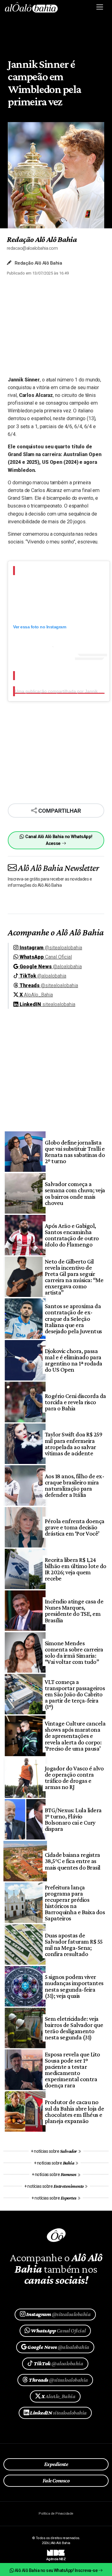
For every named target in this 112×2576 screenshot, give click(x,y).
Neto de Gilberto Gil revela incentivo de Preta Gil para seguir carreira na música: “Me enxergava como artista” (74, 1277)
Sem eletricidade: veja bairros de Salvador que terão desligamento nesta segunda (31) (74, 2028)
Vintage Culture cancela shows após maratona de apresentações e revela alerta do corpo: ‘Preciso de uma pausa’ (75, 1736)
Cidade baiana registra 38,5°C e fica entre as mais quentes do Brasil (73, 1861)
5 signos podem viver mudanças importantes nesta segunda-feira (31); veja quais (74, 1986)
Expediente (56, 2464)
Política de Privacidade (56, 2514)
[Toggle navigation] (100, 7)
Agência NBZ (56, 2557)
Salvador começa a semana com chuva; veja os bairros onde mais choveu (75, 1193)
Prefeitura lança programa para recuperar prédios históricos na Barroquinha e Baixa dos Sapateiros (75, 1903)
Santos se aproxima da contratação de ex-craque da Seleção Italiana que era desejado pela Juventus (73, 1318)
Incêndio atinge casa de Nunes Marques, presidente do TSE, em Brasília (74, 1611)
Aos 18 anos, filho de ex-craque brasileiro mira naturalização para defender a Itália (75, 1485)
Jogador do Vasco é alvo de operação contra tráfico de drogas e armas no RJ (74, 1778)
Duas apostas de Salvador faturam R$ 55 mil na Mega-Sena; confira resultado (74, 1945)
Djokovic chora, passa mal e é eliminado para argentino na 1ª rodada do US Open (74, 1360)
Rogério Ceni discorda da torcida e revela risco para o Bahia (75, 1402)
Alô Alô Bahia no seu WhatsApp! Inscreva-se (56, 2570)
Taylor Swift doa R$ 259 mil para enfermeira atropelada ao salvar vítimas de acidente (73, 1444)
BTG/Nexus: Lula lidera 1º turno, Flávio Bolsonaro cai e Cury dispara (73, 1819)
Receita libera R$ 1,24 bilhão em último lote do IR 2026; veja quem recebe (76, 1569)
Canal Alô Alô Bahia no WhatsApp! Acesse (58, 840)
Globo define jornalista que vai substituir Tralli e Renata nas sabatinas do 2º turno (75, 1152)
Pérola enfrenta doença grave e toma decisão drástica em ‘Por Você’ (75, 1527)
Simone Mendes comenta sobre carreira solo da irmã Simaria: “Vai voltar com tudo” (74, 1652)
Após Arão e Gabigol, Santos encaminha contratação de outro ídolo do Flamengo (72, 1235)
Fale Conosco (56, 2481)
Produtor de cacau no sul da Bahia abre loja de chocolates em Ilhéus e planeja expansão (74, 2111)
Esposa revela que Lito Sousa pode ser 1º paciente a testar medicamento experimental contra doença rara (72, 2070)
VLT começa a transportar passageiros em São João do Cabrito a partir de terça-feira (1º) (75, 1694)
